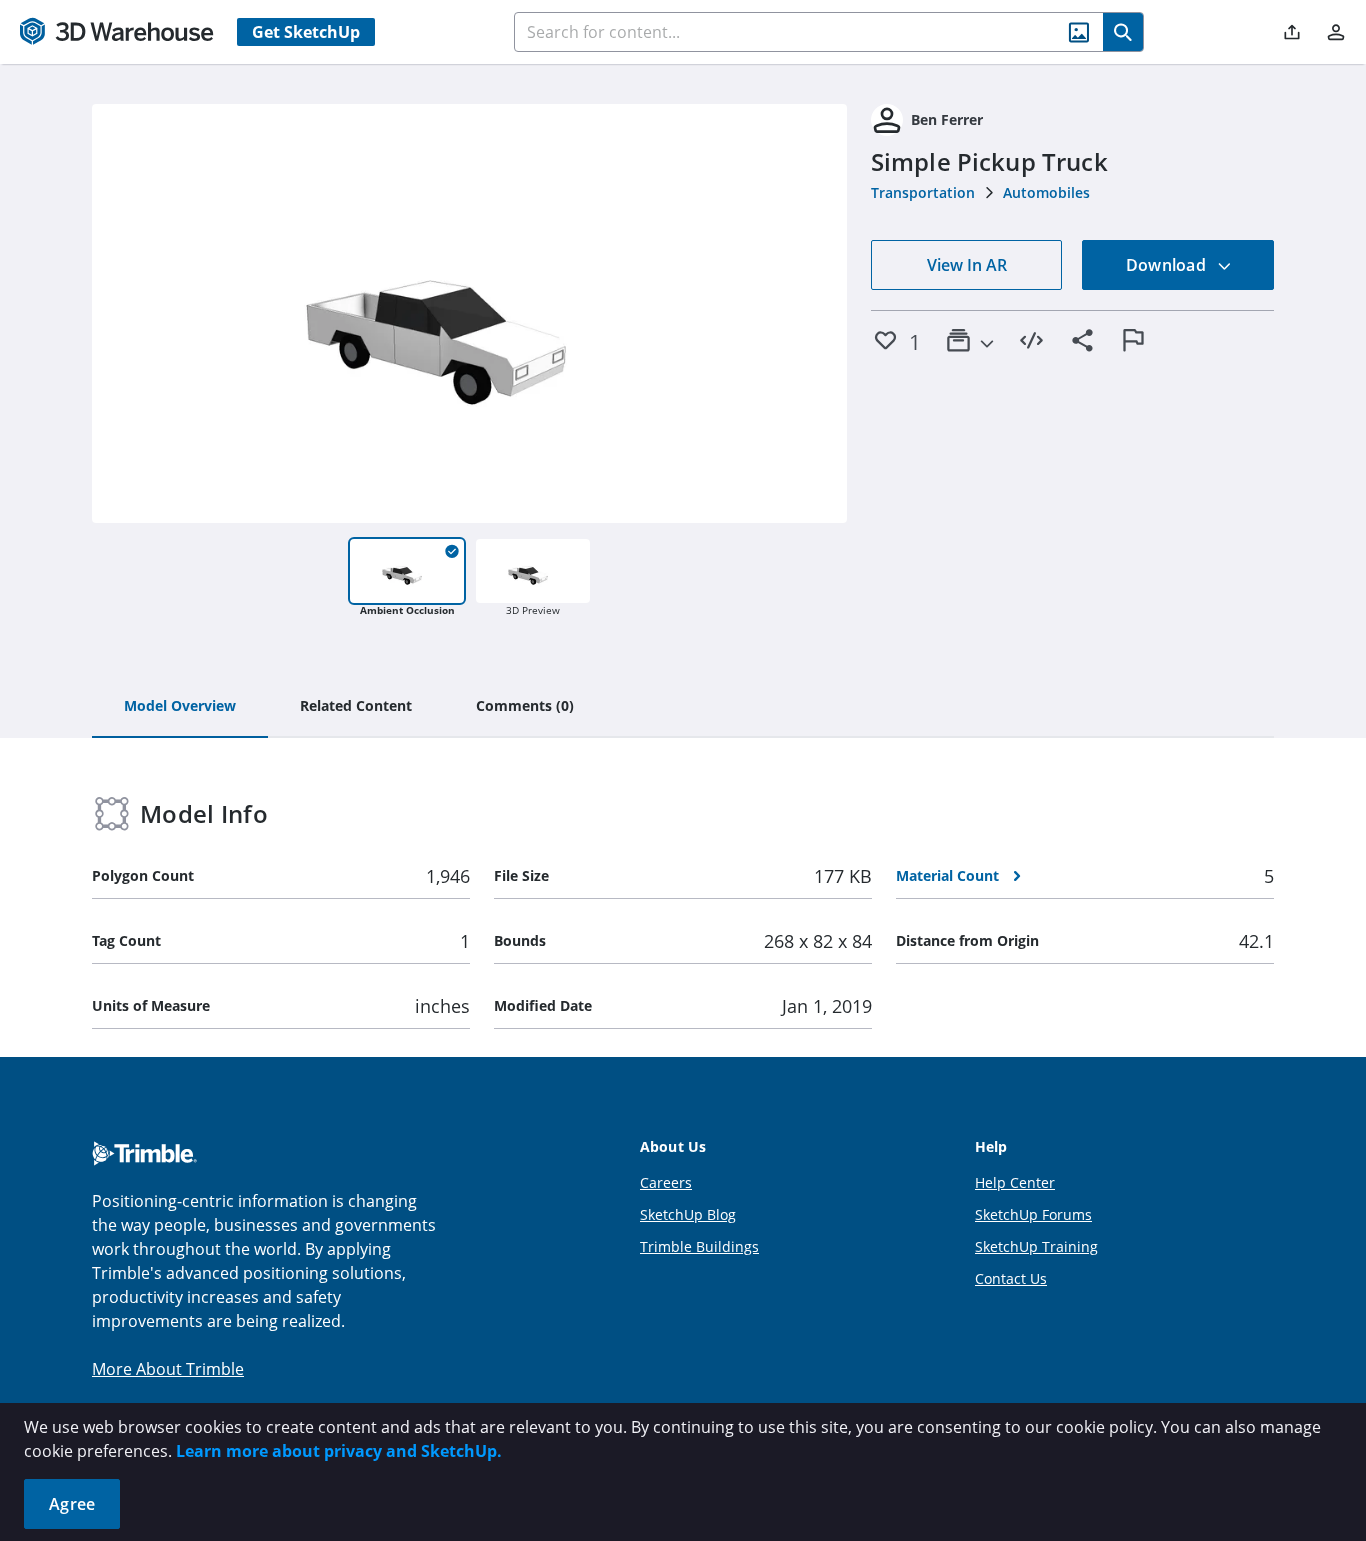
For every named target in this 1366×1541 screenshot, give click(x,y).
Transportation (923, 192)
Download (1168, 265)
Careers (666, 1182)
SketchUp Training (1036, 1246)
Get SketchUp (306, 32)
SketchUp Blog (688, 1214)
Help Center (1015, 1182)
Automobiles (1046, 192)
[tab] (180, 707)
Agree (72, 1504)
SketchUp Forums (1033, 1214)
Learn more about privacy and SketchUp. (339, 1451)
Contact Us (1011, 1278)
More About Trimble (168, 1369)
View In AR (967, 265)
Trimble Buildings (699, 1246)
